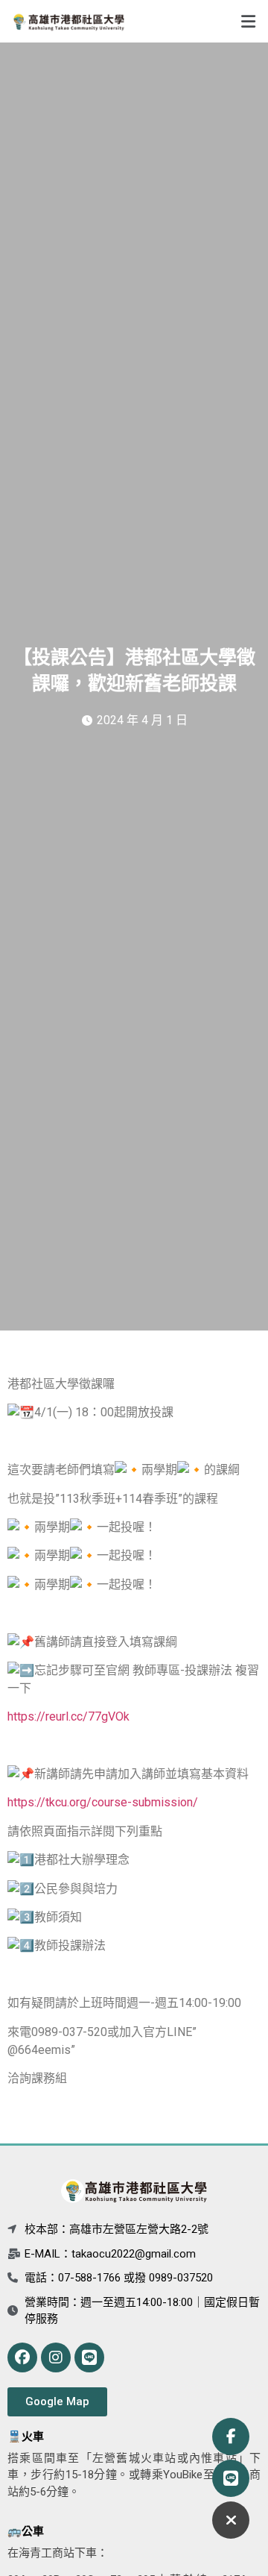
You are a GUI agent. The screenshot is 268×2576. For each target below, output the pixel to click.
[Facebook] (22, 2357)
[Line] (89, 2357)
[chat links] (231, 2520)
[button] (201, 21)
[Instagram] (56, 2357)
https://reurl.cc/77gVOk (68, 1716)
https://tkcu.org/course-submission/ (103, 1802)
